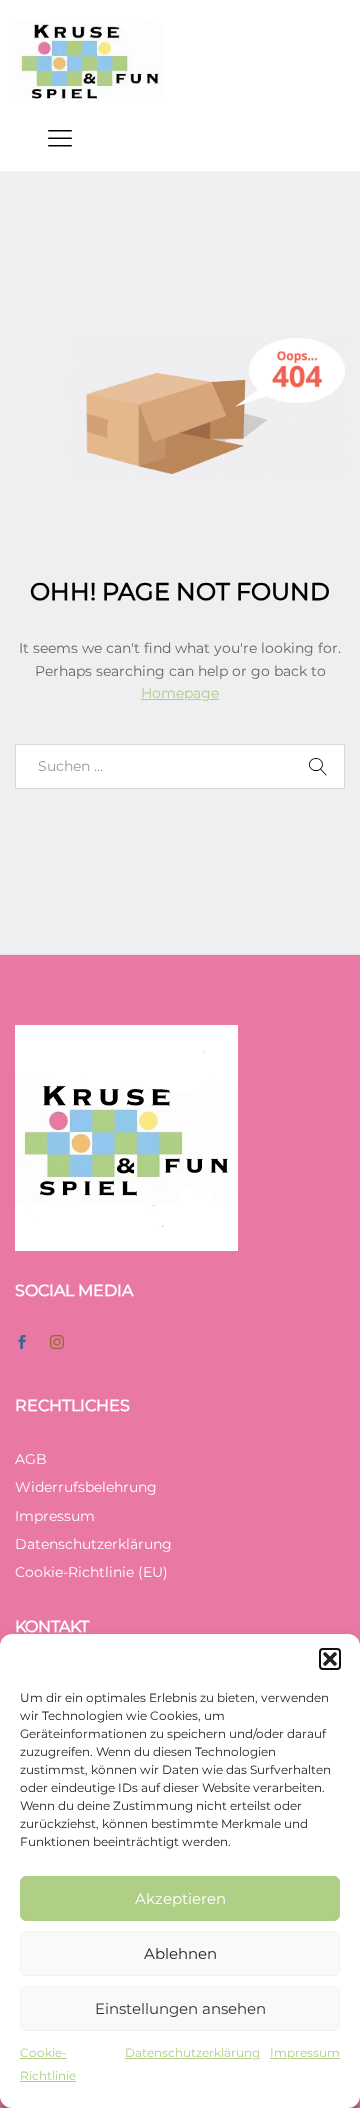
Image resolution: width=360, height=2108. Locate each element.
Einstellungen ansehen (180, 2008)
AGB (31, 1459)
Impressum (305, 2052)
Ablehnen (180, 1953)
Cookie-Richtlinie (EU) (91, 1572)
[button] (330, 1659)
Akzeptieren (180, 1898)
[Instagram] (57, 1343)
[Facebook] (22, 1343)
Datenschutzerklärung (192, 2052)
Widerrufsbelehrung (86, 1487)
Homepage (180, 693)
